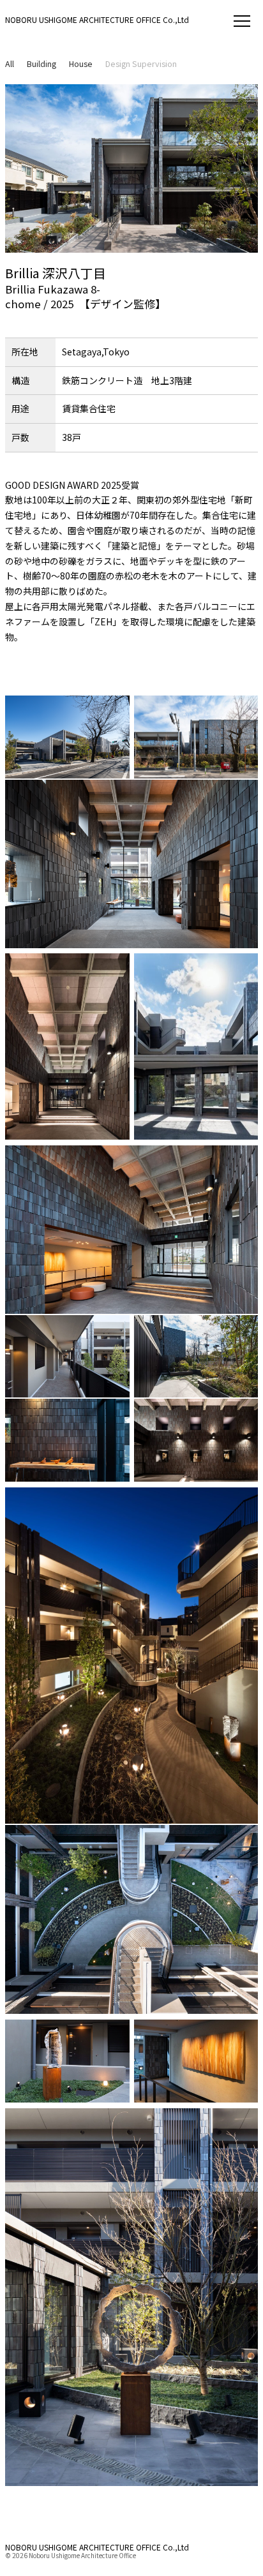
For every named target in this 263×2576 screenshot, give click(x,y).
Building (41, 63)
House (81, 63)
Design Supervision (141, 63)
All (10, 63)
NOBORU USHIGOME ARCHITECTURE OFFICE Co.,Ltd (97, 19)
